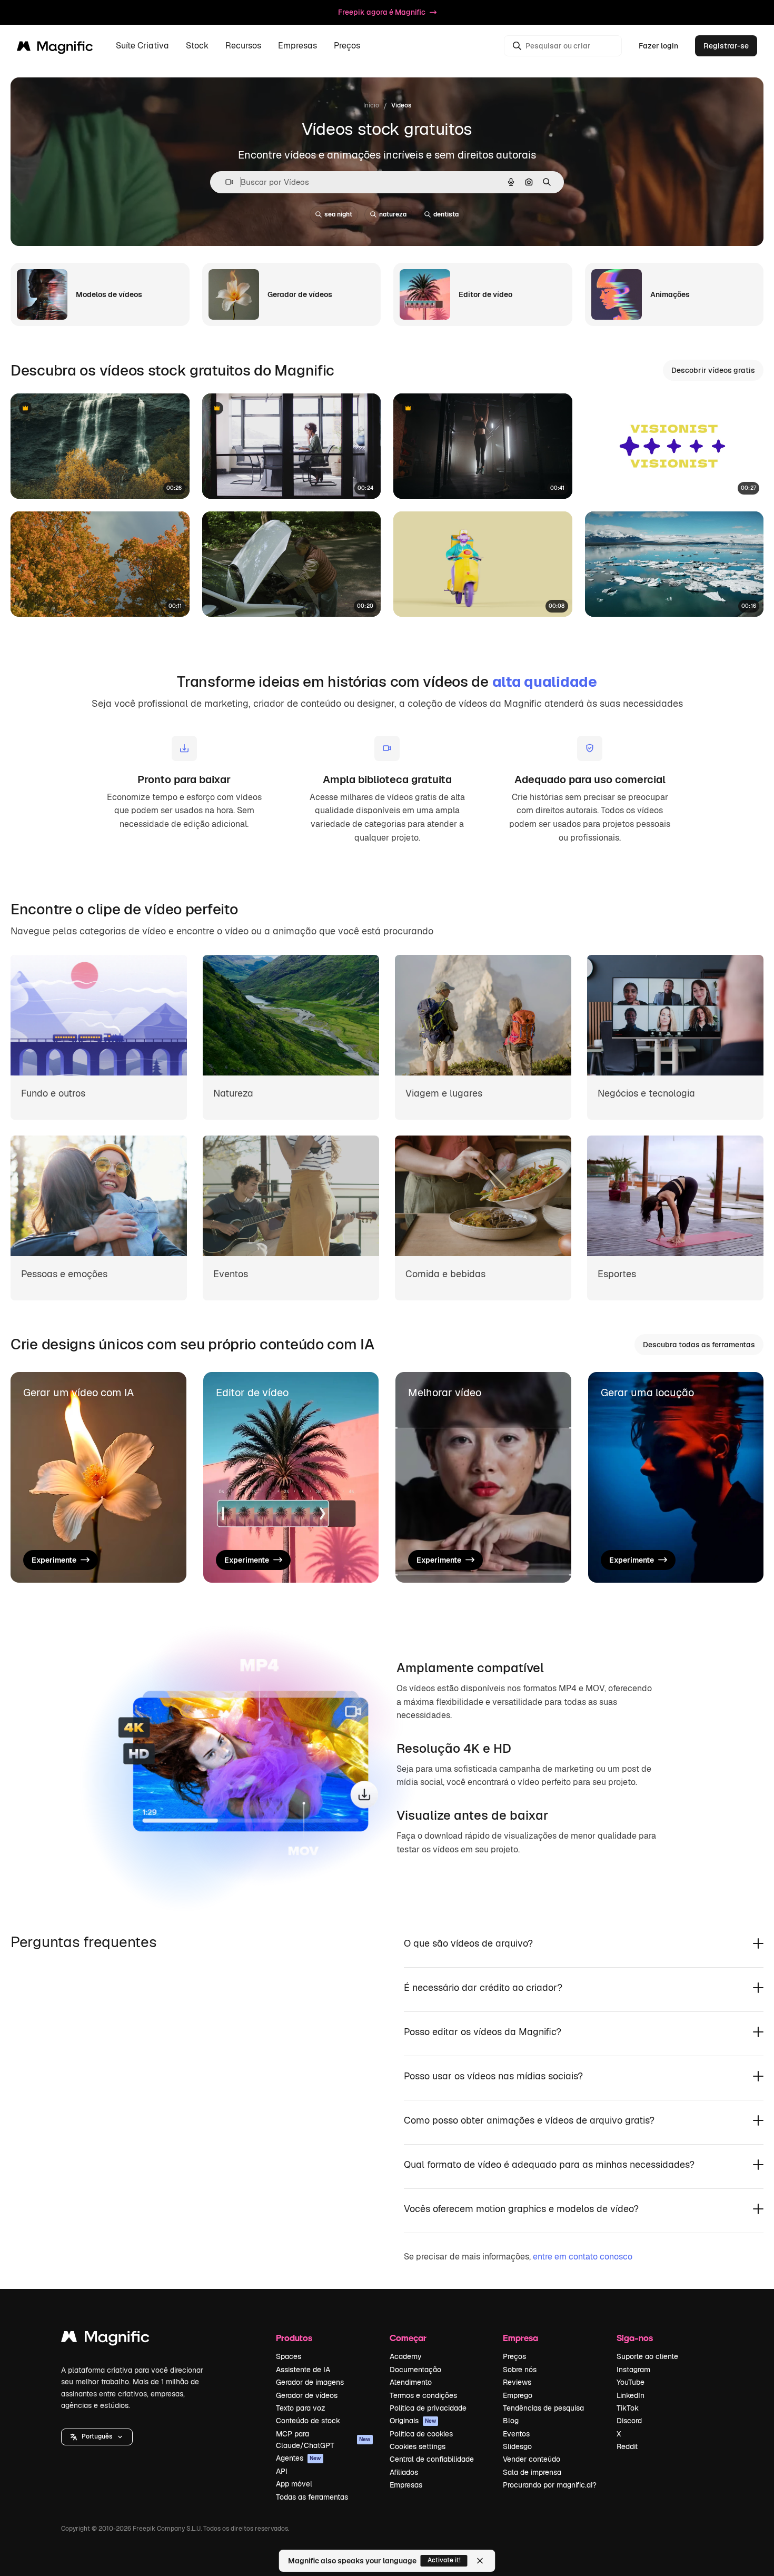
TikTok (628, 2408)
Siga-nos (635, 2338)
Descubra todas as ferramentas (699, 1345)
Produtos (294, 2338)
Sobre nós (520, 2370)
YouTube (631, 2382)
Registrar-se (726, 46)
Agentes (299, 2458)
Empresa (520, 2338)
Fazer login (658, 46)
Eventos (516, 2434)
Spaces (289, 2356)
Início (371, 105)
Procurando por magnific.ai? (550, 2485)
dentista (446, 214)
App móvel (294, 2484)
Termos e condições (423, 2395)
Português (97, 2436)
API (282, 2471)
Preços (347, 46)
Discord (629, 2421)
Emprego (518, 2395)
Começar (408, 2338)
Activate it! (444, 2560)
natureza (393, 214)
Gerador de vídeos (307, 2395)
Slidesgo (517, 2446)
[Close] (480, 2561)
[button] (97, 2437)
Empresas (406, 2485)
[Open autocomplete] (225, 182)
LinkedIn (631, 2395)
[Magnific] (105, 2339)
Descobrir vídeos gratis (713, 370)
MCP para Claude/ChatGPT (323, 2440)
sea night (338, 214)
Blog (511, 2421)
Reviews (517, 2382)
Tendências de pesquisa (543, 2408)
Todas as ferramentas (312, 2497)
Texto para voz (301, 2408)
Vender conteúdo (532, 2459)
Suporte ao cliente (647, 2356)
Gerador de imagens (310, 2382)
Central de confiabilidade (432, 2459)
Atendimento (411, 2382)
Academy (406, 2356)
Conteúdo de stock (308, 2421)
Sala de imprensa (532, 2472)
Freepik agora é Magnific (382, 12)
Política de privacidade (428, 2408)
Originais (413, 2421)
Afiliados (404, 2472)
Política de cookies (421, 2434)
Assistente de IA (303, 2370)
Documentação (415, 2370)
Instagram (633, 2370)
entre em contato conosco (583, 2257)
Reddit (627, 2446)
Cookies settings (418, 2446)
